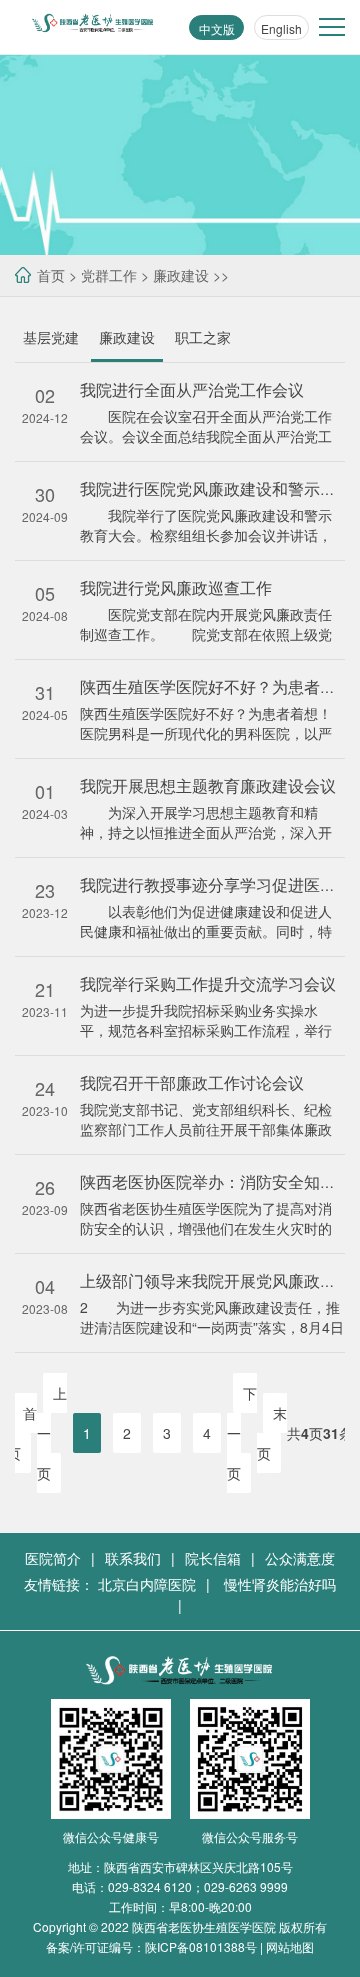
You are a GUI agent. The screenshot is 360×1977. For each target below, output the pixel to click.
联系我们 (133, 1558)
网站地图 (290, 1946)
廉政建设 (181, 275)
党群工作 (109, 275)
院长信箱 (213, 1558)
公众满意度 (300, 1558)
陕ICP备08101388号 (201, 1946)
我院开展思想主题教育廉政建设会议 (208, 785)
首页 (51, 275)
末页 (272, 1433)
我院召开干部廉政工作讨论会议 (192, 1082)
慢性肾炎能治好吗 (280, 1584)
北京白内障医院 (147, 1584)
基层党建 (51, 337)
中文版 (217, 28)
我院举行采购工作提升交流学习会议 (208, 983)
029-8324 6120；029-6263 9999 (198, 1886)
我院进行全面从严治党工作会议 (192, 389)
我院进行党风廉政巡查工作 (176, 587)
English (281, 28)
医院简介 (53, 1558)
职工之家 (203, 337)
